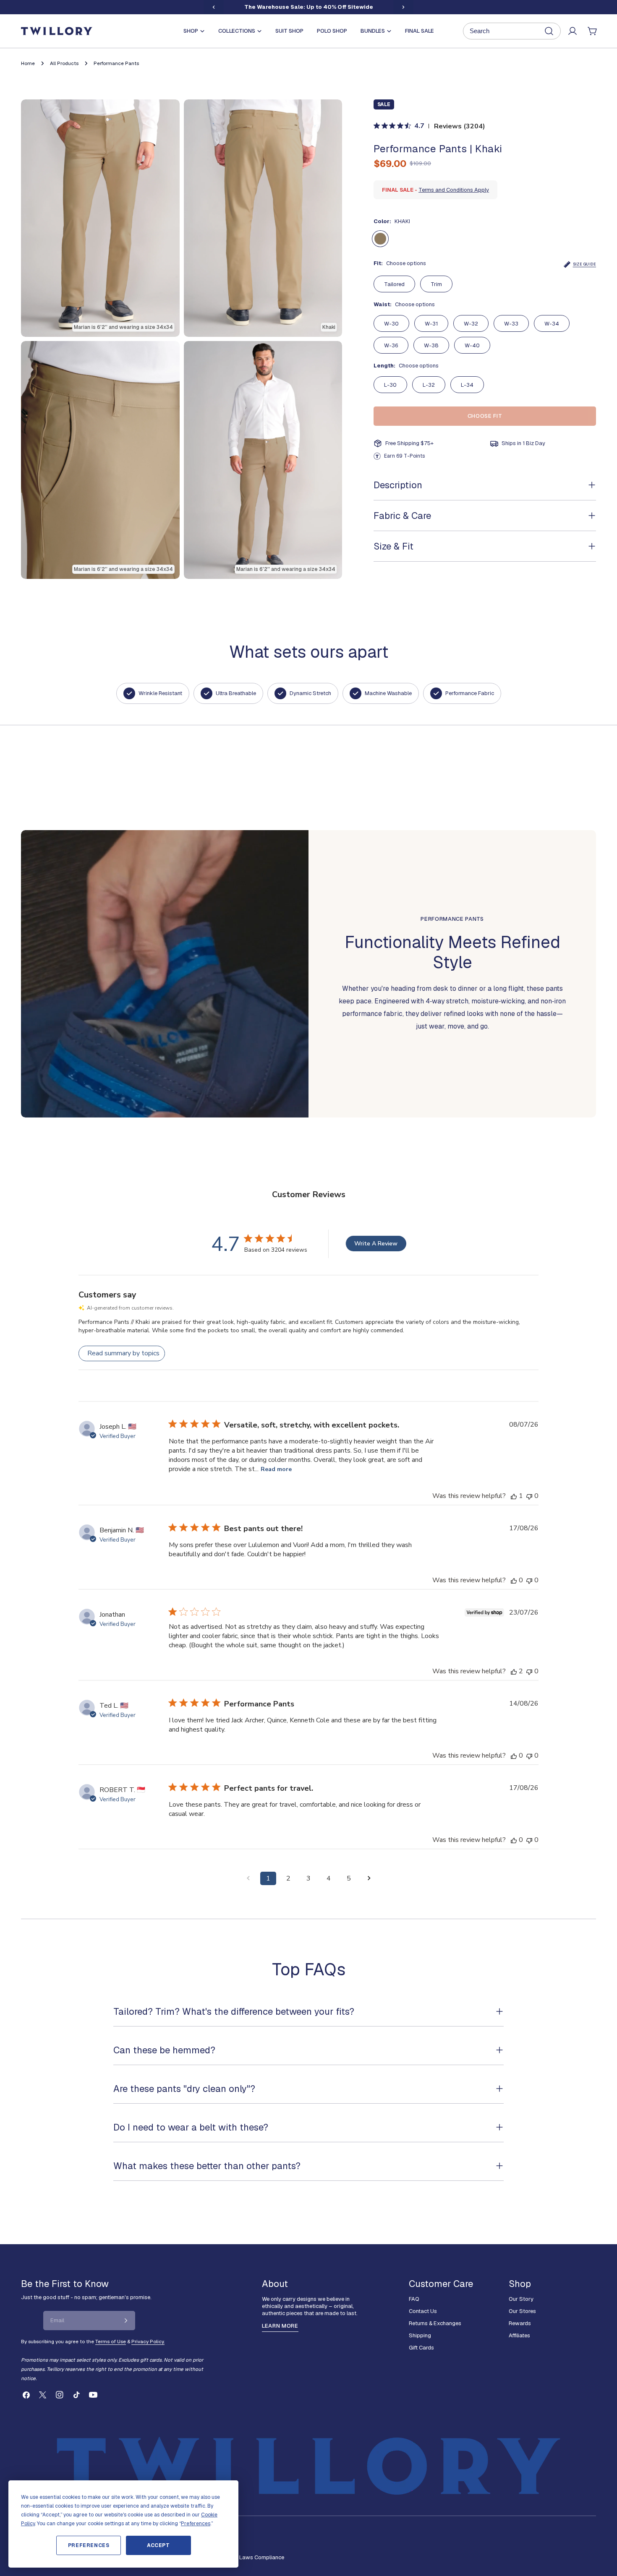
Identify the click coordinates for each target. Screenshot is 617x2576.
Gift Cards (421, 2348)
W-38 (431, 345)
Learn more (280, 2326)
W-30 (391, 324)
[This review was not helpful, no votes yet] (529, 1496)
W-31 (431, 324)
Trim (436, 284)
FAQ (414, 2299)
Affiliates (519, 2335)
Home (28, 63)
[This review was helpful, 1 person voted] (514, 1496)
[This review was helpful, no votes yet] (514, 1580)
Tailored (394, 284)
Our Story (521, 2299)
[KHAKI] (380, 239)
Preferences (89, 2545)
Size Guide (584, 264)
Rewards (520, 2323)
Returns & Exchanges (435, 2323)
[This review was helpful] (514, 1671)
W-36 (391, 345)
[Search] (512, 31)
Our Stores (522, 2311)
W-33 (511, 324)
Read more (276, 1469)
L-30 (390, 385)
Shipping (420, 2335)
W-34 (552, 324)
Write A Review (376, 1244)
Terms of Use (111, 2341)
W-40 (472, 345)
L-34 (467, 385)
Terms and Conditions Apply (454, 190)
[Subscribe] (126, 2321)
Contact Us (423, 2311)
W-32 (471, 324)
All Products (64, 63)
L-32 (429, 385)
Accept (158, 2545)
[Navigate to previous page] (248, 1878)
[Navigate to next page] (369, 1878)
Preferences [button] (196, 2524)
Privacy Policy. (148, 2341)
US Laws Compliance (257, 2557)
